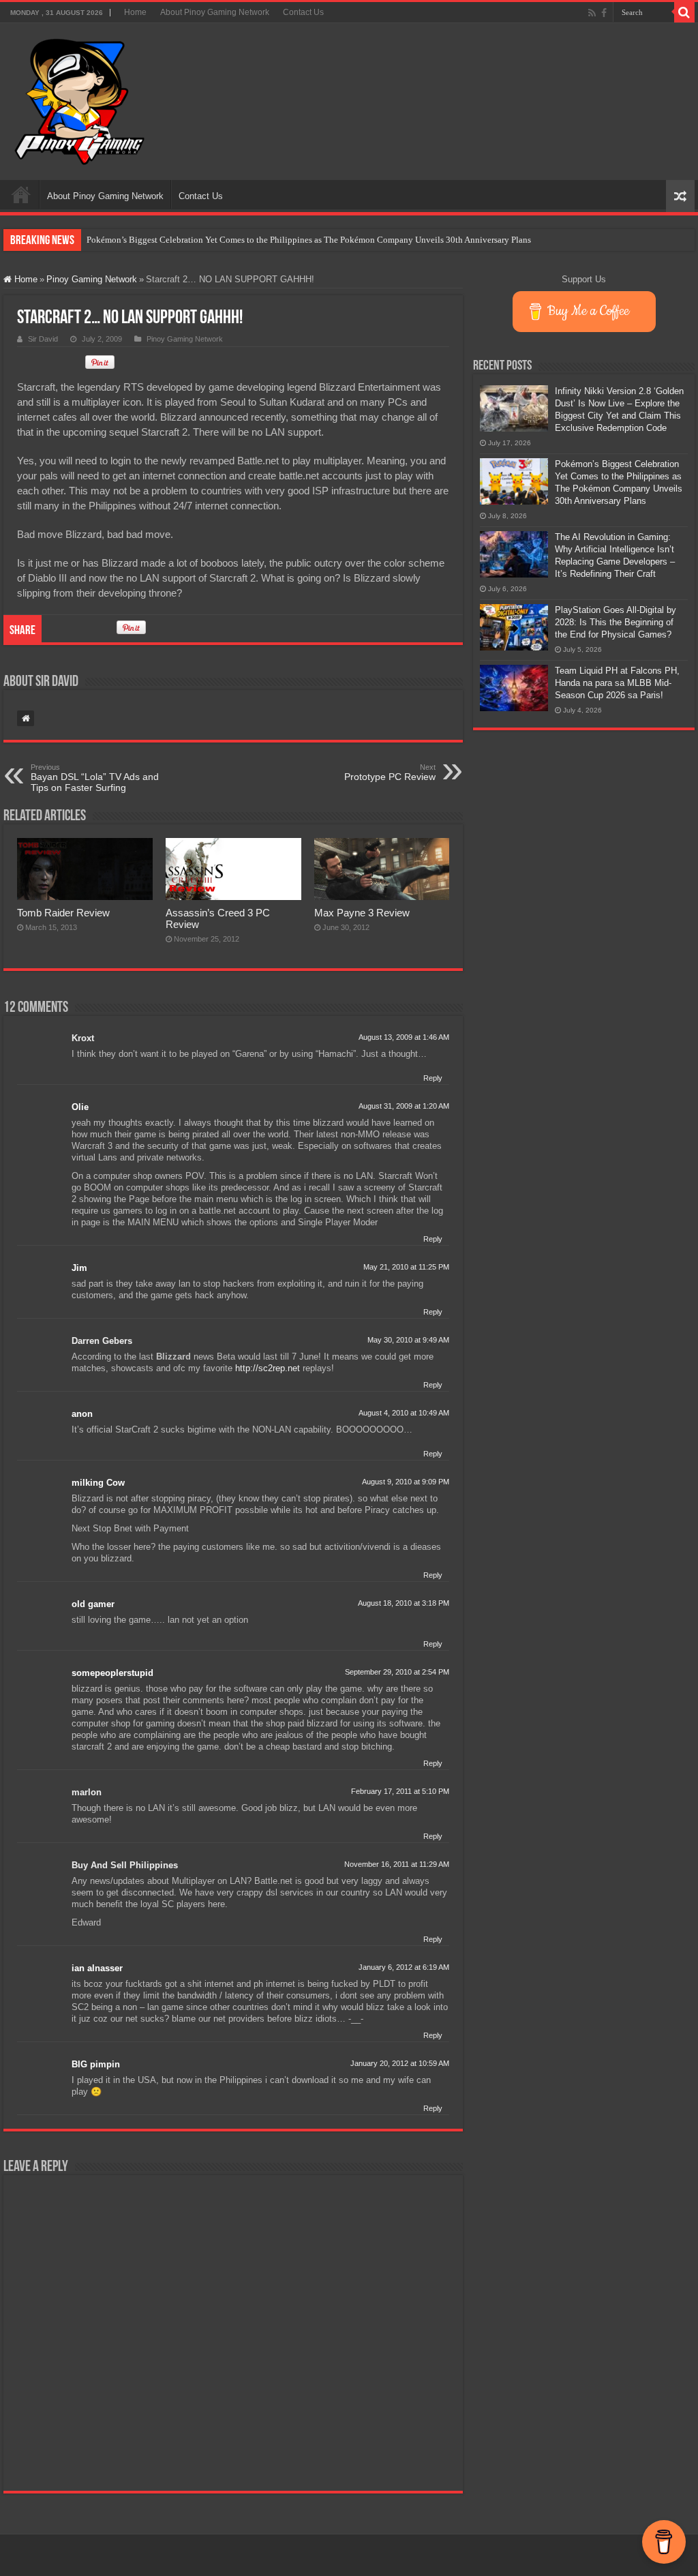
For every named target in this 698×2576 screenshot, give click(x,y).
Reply (433, 1078)
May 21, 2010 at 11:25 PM (406, 1267)
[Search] (684, 12)
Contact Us (303, 12)
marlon (87, 1792)
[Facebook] (604, 13)
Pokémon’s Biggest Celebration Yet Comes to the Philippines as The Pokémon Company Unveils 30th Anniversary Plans (309, 240)
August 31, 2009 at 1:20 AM (404, 1106)
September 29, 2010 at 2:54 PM (397, 1672)
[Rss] (592, 13)
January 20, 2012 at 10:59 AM (400, 2063)
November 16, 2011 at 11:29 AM (397, 1864)
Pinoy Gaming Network (92, 279)
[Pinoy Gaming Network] (80, 99)
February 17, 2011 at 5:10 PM (400, 1791)
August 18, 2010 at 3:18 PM (404, 1603)
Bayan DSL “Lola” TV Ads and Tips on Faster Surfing (95, 778)
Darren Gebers (102, 1341)
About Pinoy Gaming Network (215, 12)
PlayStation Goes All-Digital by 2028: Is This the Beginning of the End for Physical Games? (616, 622)
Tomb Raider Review (63, 913)
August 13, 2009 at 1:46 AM (404, 1037)
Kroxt (83, 1038)
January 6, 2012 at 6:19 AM (404, 1967)
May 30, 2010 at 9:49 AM (408, 1340)
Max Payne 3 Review (362, 913)
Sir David (43, 339)
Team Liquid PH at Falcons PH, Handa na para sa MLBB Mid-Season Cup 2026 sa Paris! (617, 683)
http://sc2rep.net (268, 1368)
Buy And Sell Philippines (125, 1865)
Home (135, 12)
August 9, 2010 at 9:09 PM (406, 1482)
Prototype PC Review (390, 773)
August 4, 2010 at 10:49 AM (404, 1413)
